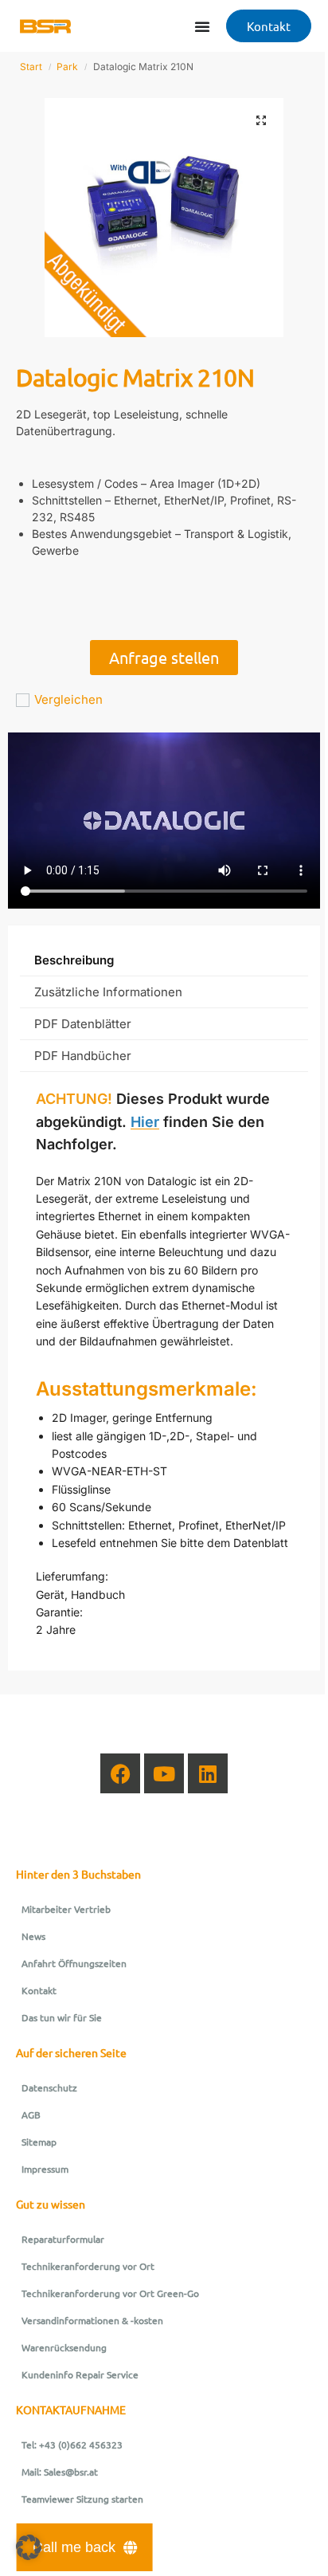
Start (31, 67)
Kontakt (39, 1990)
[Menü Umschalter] (202, 26)
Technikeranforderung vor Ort (88, 2266)
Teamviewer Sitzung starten (82, 2499)
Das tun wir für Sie (62, 2017)
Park (67, 67)
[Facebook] (120, 1773)
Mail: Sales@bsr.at (60, 2472)
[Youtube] (164, 1773)
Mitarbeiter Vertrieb (66, 1909)
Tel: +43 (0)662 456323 (72, 2444)
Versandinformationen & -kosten (92, 2320)
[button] (261, 120)
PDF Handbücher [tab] (83, 1056)
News (33, 1936)
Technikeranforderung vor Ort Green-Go (110, 2293)
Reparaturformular (63, 2239)
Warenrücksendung (64, 2347)
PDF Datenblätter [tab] (83, 1024)
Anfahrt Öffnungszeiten (74, 1963)
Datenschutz (49, 2087)
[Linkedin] (208, 1773)
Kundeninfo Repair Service (80, 2374)
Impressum (45, 2169)
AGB (31, 2115)
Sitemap (39, 2142)
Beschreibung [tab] (74, 960)
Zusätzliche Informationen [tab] (108, 992)
